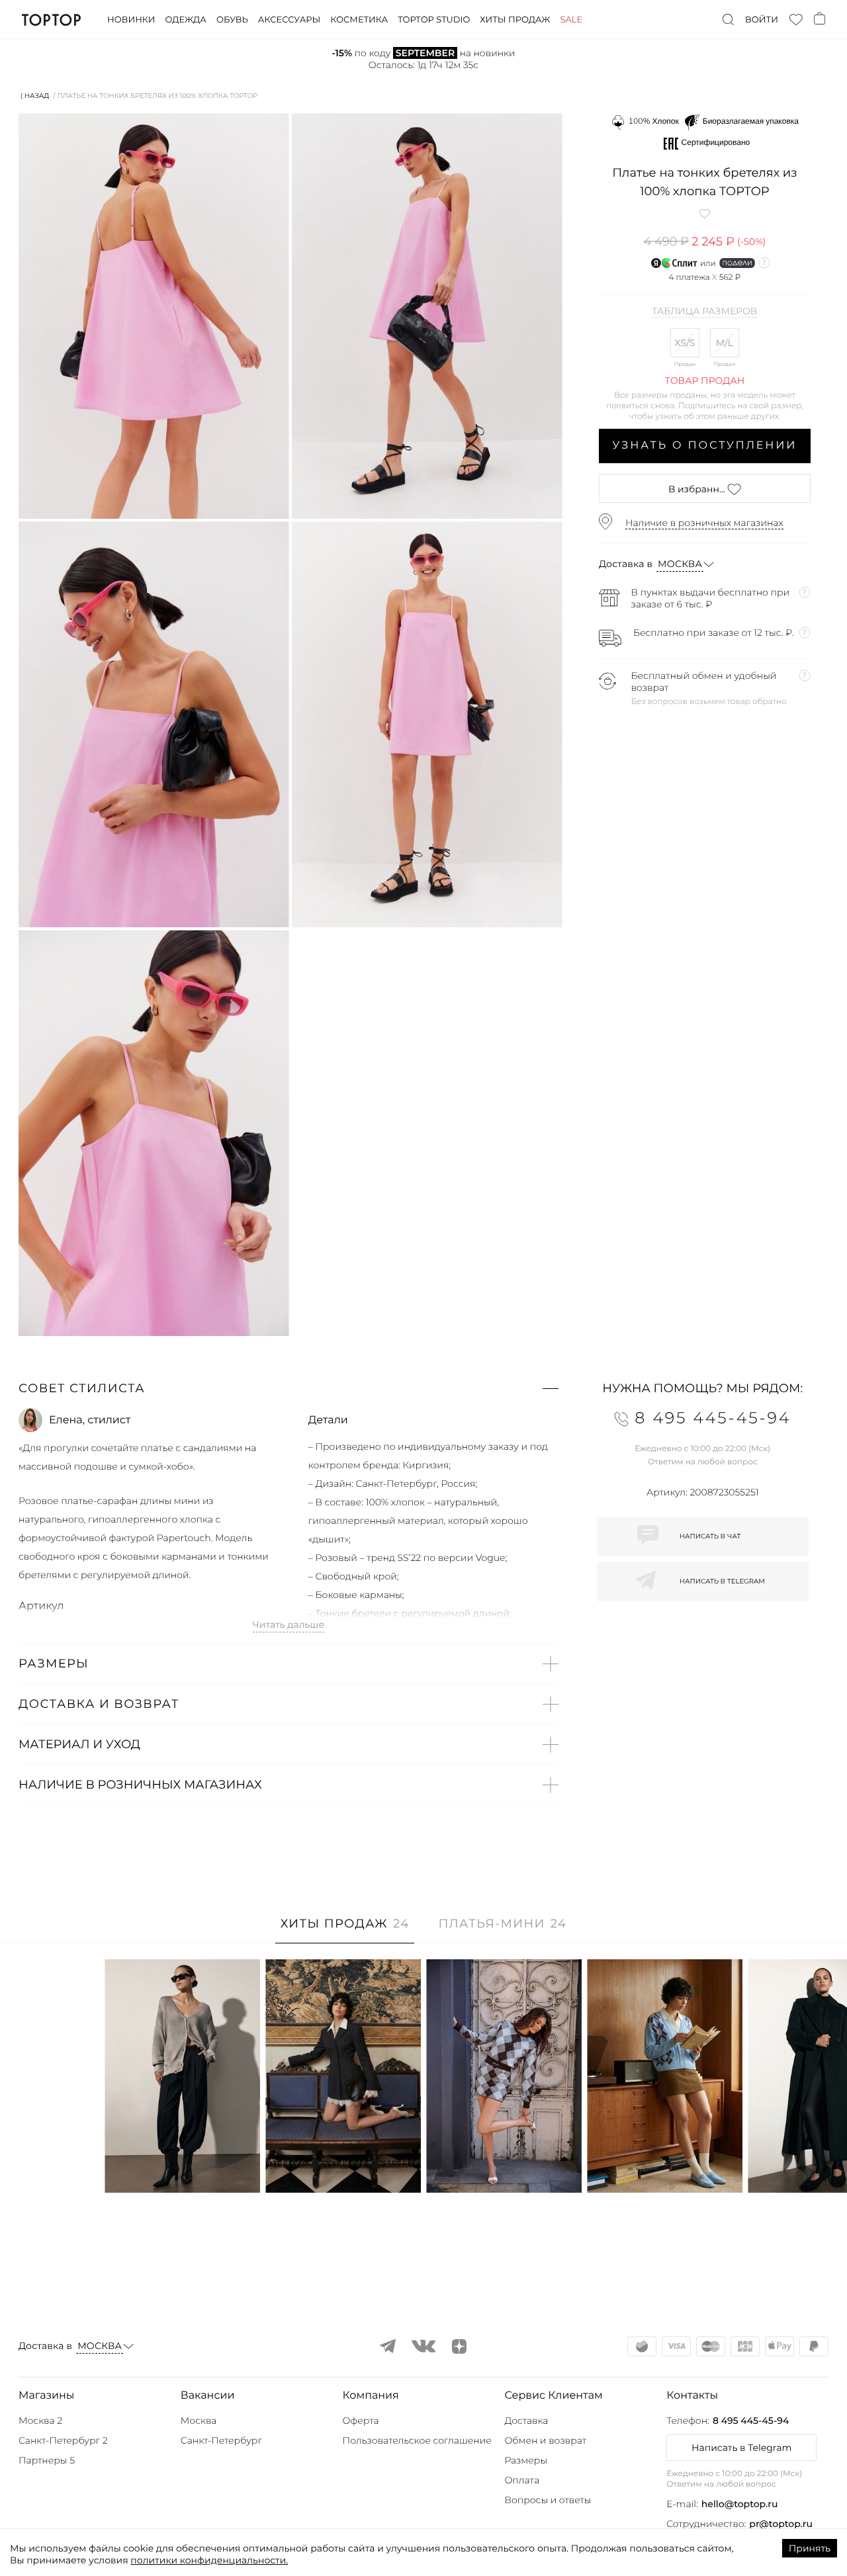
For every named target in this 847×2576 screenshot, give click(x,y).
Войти (762, 20)
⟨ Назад (35, 96)
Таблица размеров (704, 312)
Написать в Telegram (741, 2448)
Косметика (359, 20)
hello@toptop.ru (740, 2504)
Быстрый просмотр (183, 2165)
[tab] (345, 1931)
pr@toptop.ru (781, 2524)
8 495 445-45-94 (751, 2421)
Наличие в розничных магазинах (704, 523)
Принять (810, 2548)
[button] (289, 1388)
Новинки (131, 20)
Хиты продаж (515, 20)
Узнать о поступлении (705, 446)
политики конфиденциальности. (209, 2560)
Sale (571, 20)
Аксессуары (289, 20)
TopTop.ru (51, 20)
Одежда (186, 20)
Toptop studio (434, 20)
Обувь (232, 20)
